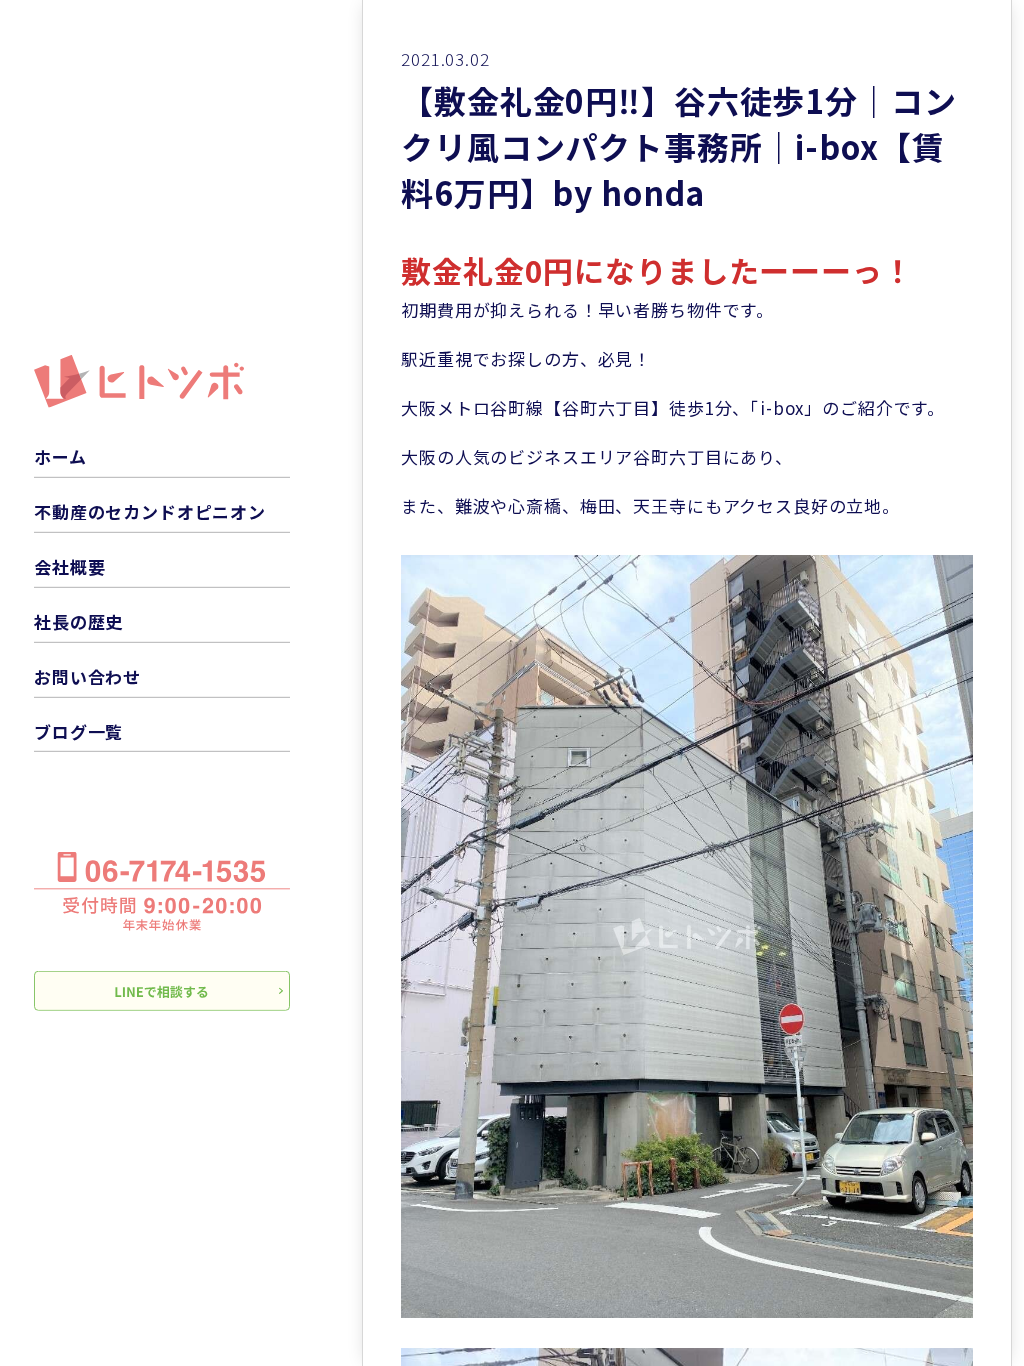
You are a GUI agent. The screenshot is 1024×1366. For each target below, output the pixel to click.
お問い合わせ (87, 676)
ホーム (60, 456)
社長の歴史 (78, 621)
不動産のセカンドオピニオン (150, 511)
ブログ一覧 (78, 730)
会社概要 (69, 566)
